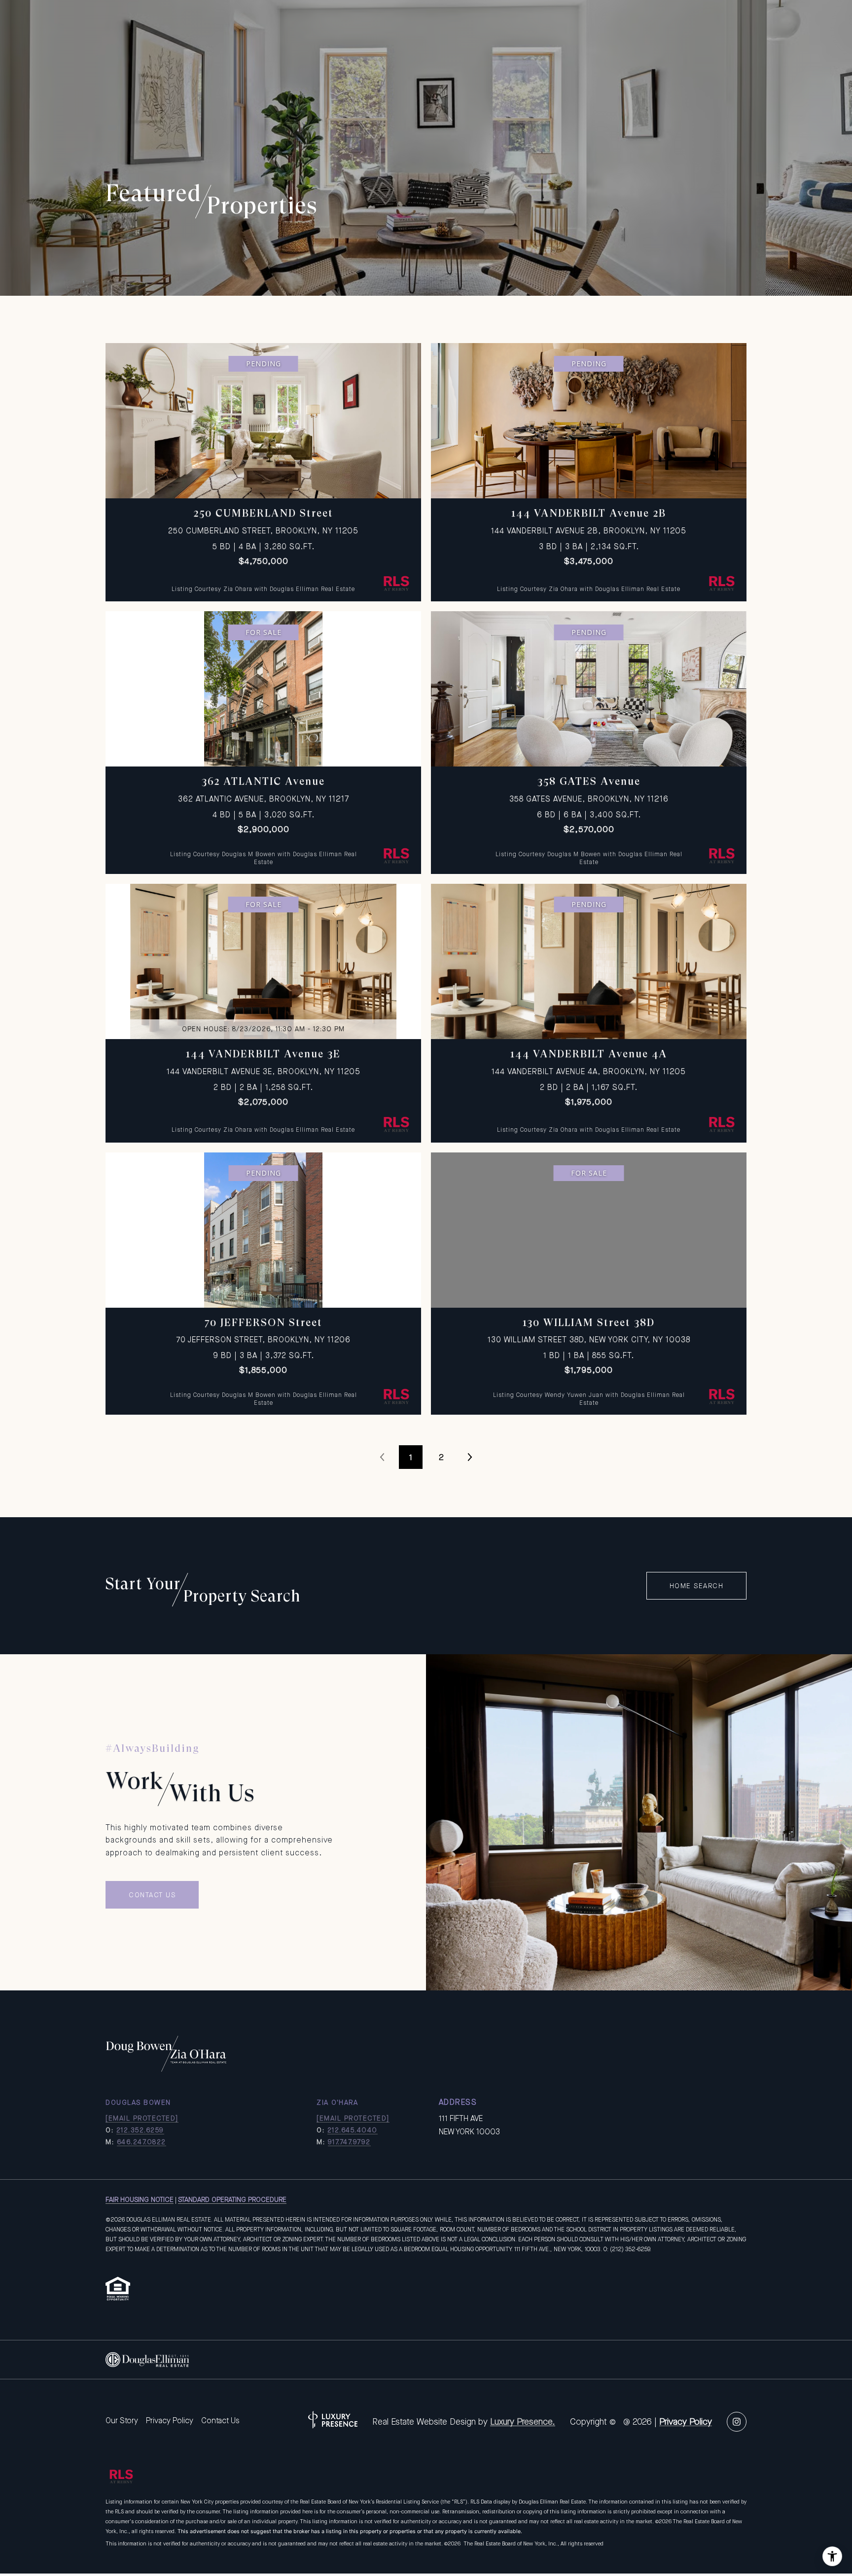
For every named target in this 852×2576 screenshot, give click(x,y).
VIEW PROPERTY (264, 467)
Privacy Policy (170, 2420)
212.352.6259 (140, 2130)
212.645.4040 (353, 2130)
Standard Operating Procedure (232, 2199)
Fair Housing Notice (140, 2199)
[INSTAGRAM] (737, 2422)
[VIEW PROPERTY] (264, 458)
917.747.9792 (349, 2142)
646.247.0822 (142, 2142)
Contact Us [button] (152, 1895)
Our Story (122, 2420)
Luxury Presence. (523, 2422)
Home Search (697, 1586)
